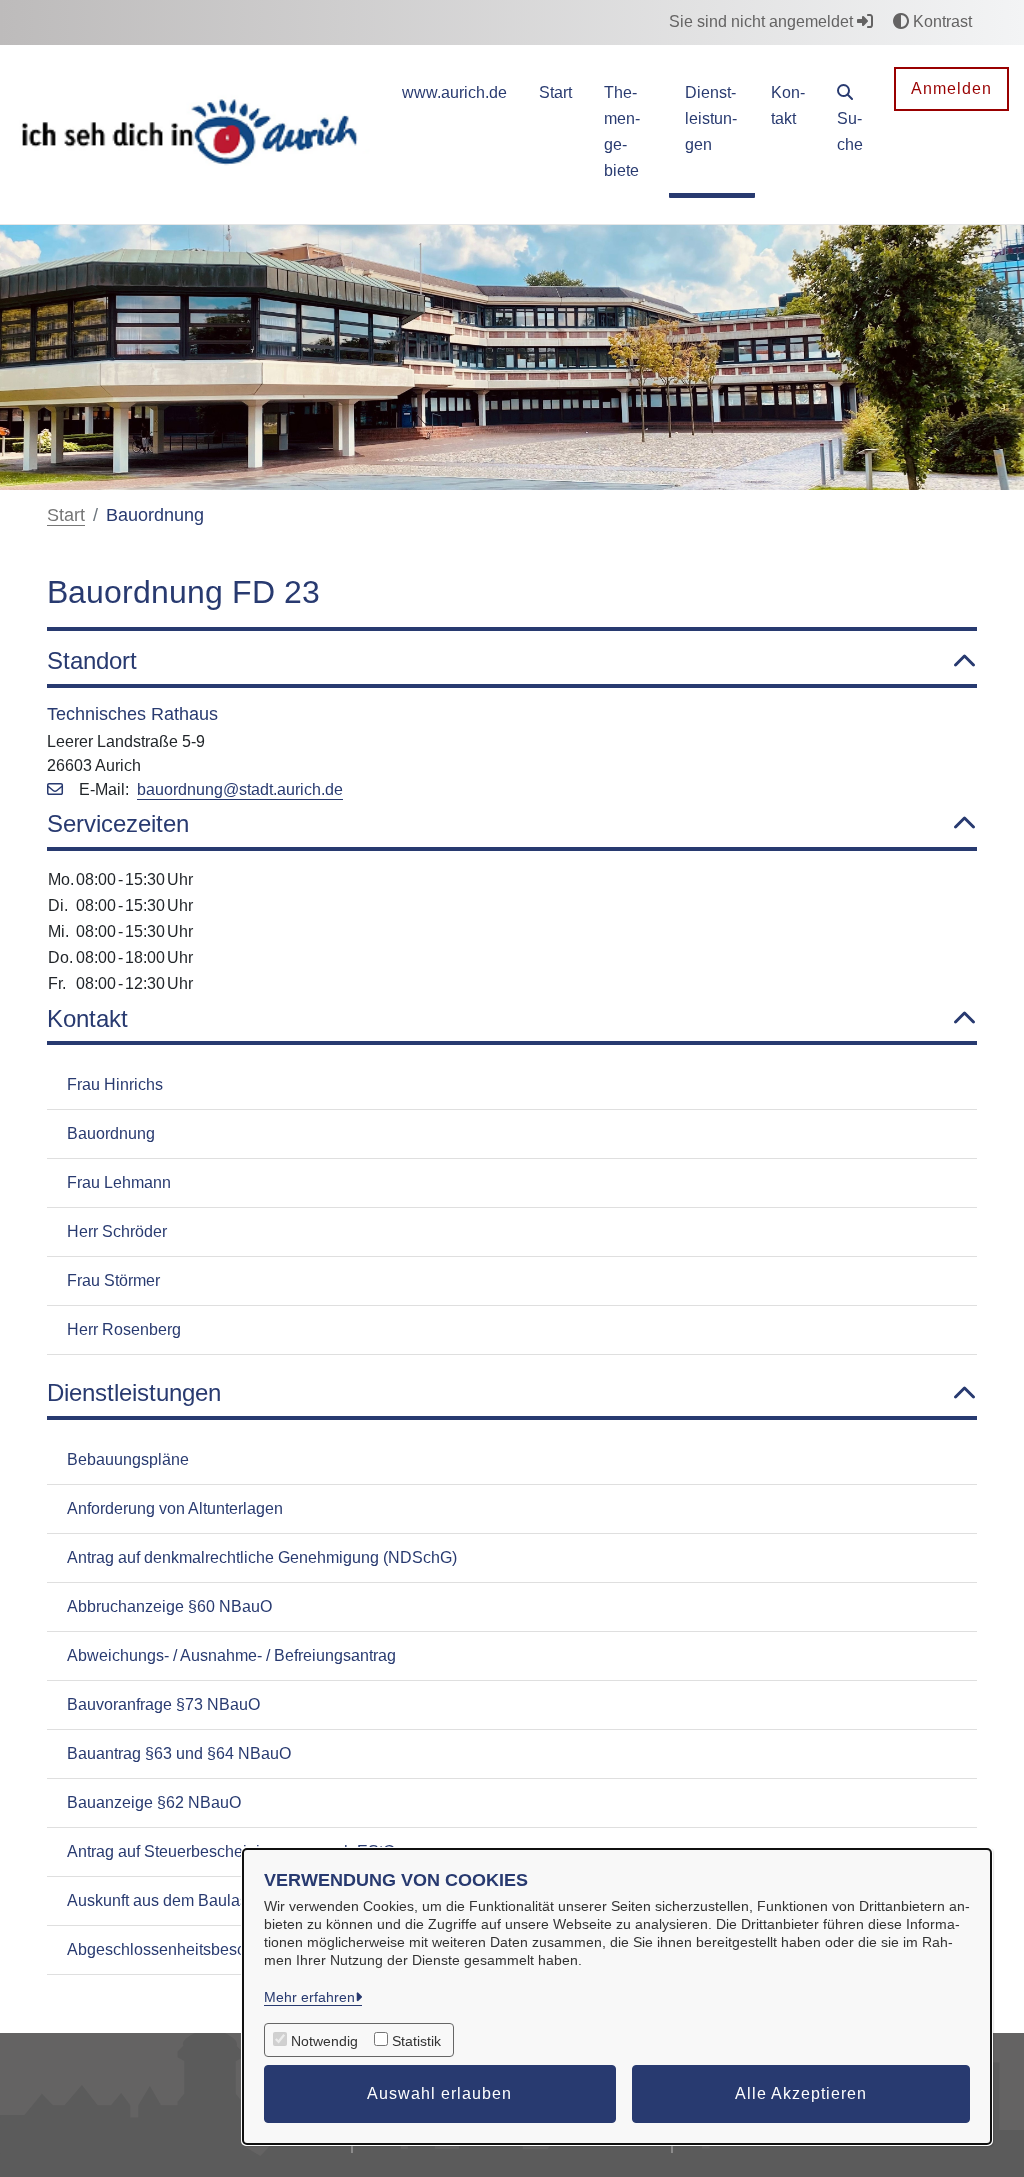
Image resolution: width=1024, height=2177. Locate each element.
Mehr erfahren (309, 1997)
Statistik (416, 2041)
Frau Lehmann (119, 1182)
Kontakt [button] (87, 1018)
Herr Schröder (117, 1231)
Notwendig (324, 2041)
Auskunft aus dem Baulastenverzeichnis (209, 1900)
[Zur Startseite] (192, 133)
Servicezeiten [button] (118, 823)
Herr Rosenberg (124, 1329)
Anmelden (951, 88)
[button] (850, 121)
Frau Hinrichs (115, 1084)
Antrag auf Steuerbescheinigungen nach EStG (231, 1851)
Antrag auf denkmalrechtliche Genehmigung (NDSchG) (262, 1557)
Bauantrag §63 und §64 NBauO (179, 1753)
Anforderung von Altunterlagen (175, 1508)
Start (66, 515)
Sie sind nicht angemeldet (763, 21)
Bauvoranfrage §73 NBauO (163, 1704)
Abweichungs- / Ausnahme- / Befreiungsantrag (231, 1655)
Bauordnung (111, 1133)
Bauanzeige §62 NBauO (154, 1802)
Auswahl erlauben (439, 2093)
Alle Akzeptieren (801, 2093)
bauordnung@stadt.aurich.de (240, 789)
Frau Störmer (113, 1280)
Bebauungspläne (128, 1459)
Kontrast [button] (940, 21)
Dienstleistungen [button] (134, 1392)
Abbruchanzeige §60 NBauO (169, 1606)
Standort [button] (92, 660)
